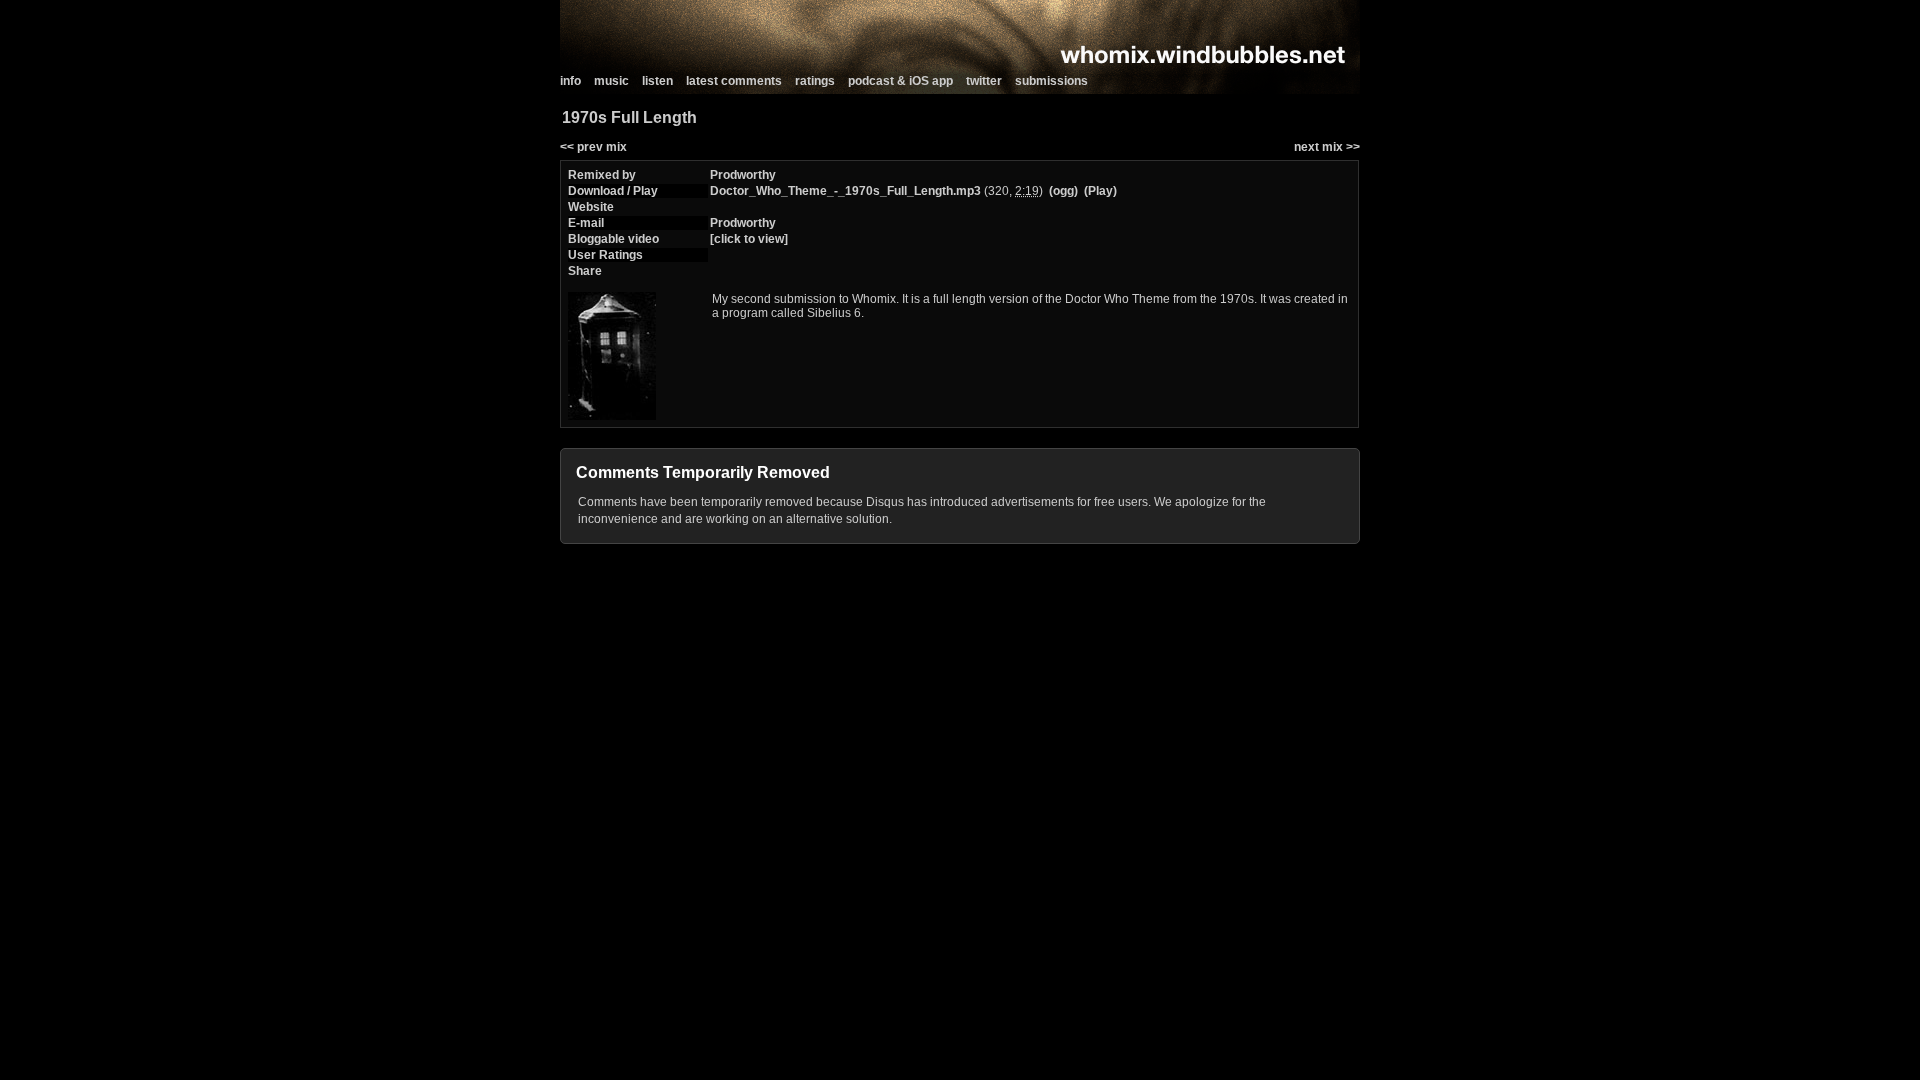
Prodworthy (743, 175)
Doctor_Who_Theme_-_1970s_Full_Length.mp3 (845, 191)
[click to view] (749, 239)
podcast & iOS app (900, 81)
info (570, 81)
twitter (984, 81)
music (611, 81)
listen (657, 81)
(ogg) (1063, 191)
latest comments (734, 81)
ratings (815, 81)
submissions (1051, 81)
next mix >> (1327, 147)
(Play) (1100, 191)
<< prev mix (593, 147)
